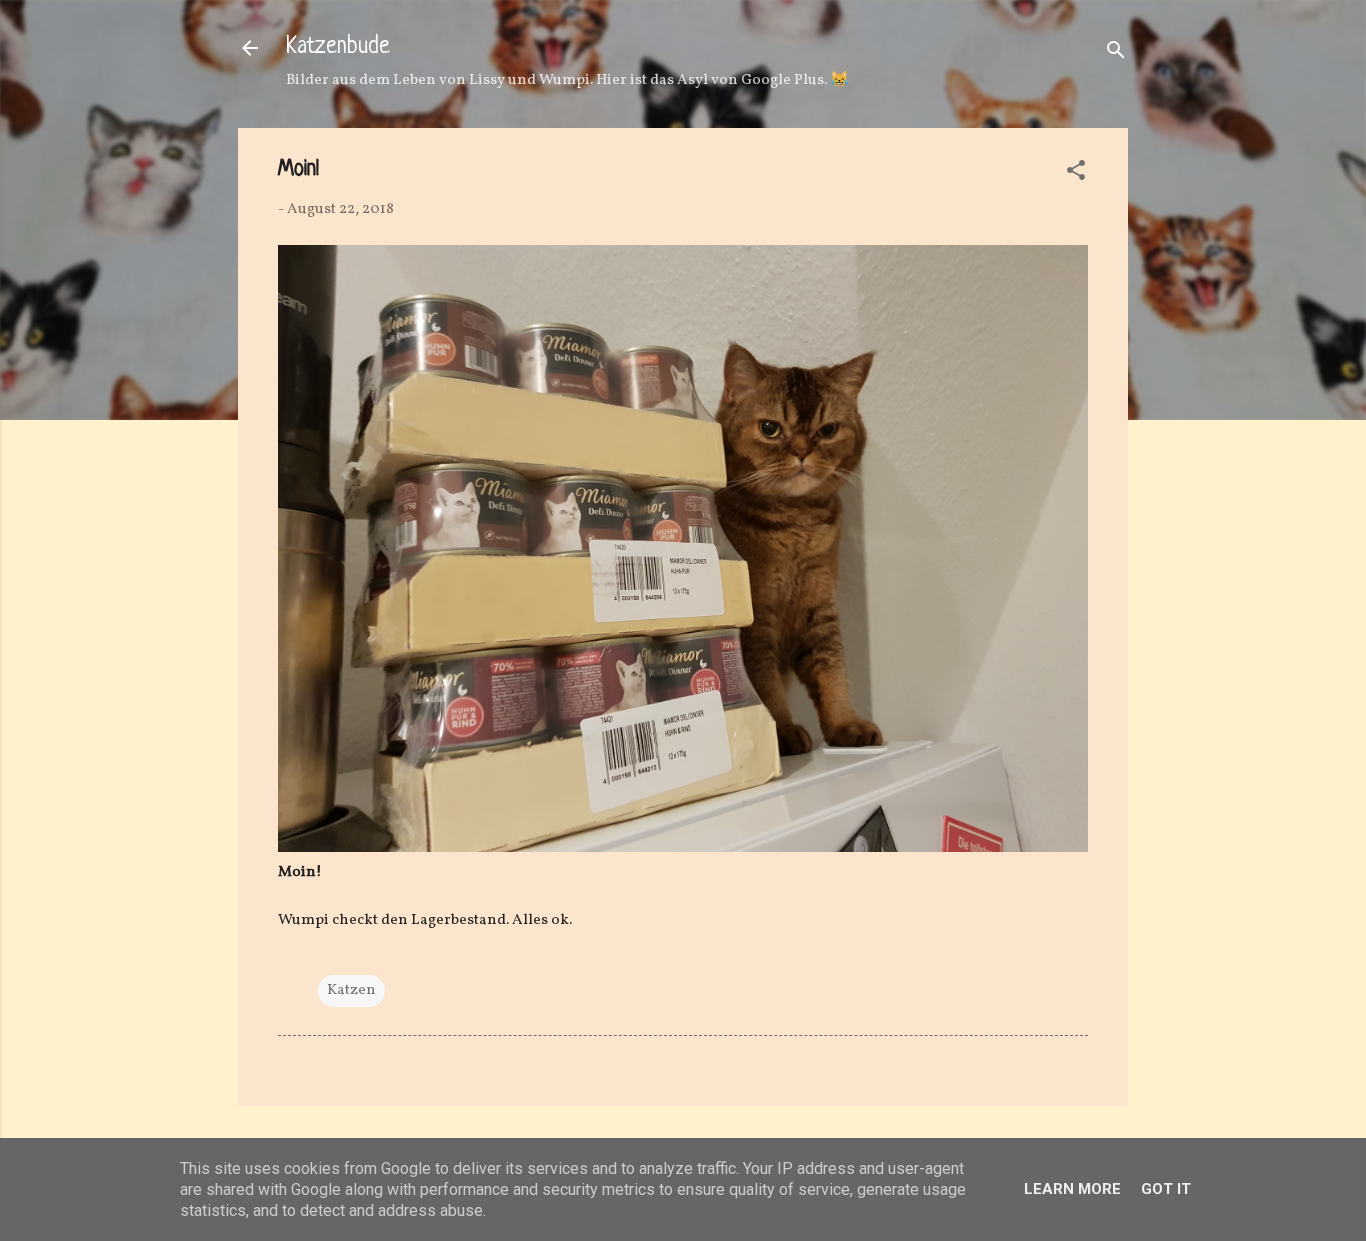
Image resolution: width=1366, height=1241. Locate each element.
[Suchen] (1116, 54)
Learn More (1072, 1189)
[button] (1076, 174)
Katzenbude (338, 47)
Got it (1166, 1189)
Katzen (351, 990)
